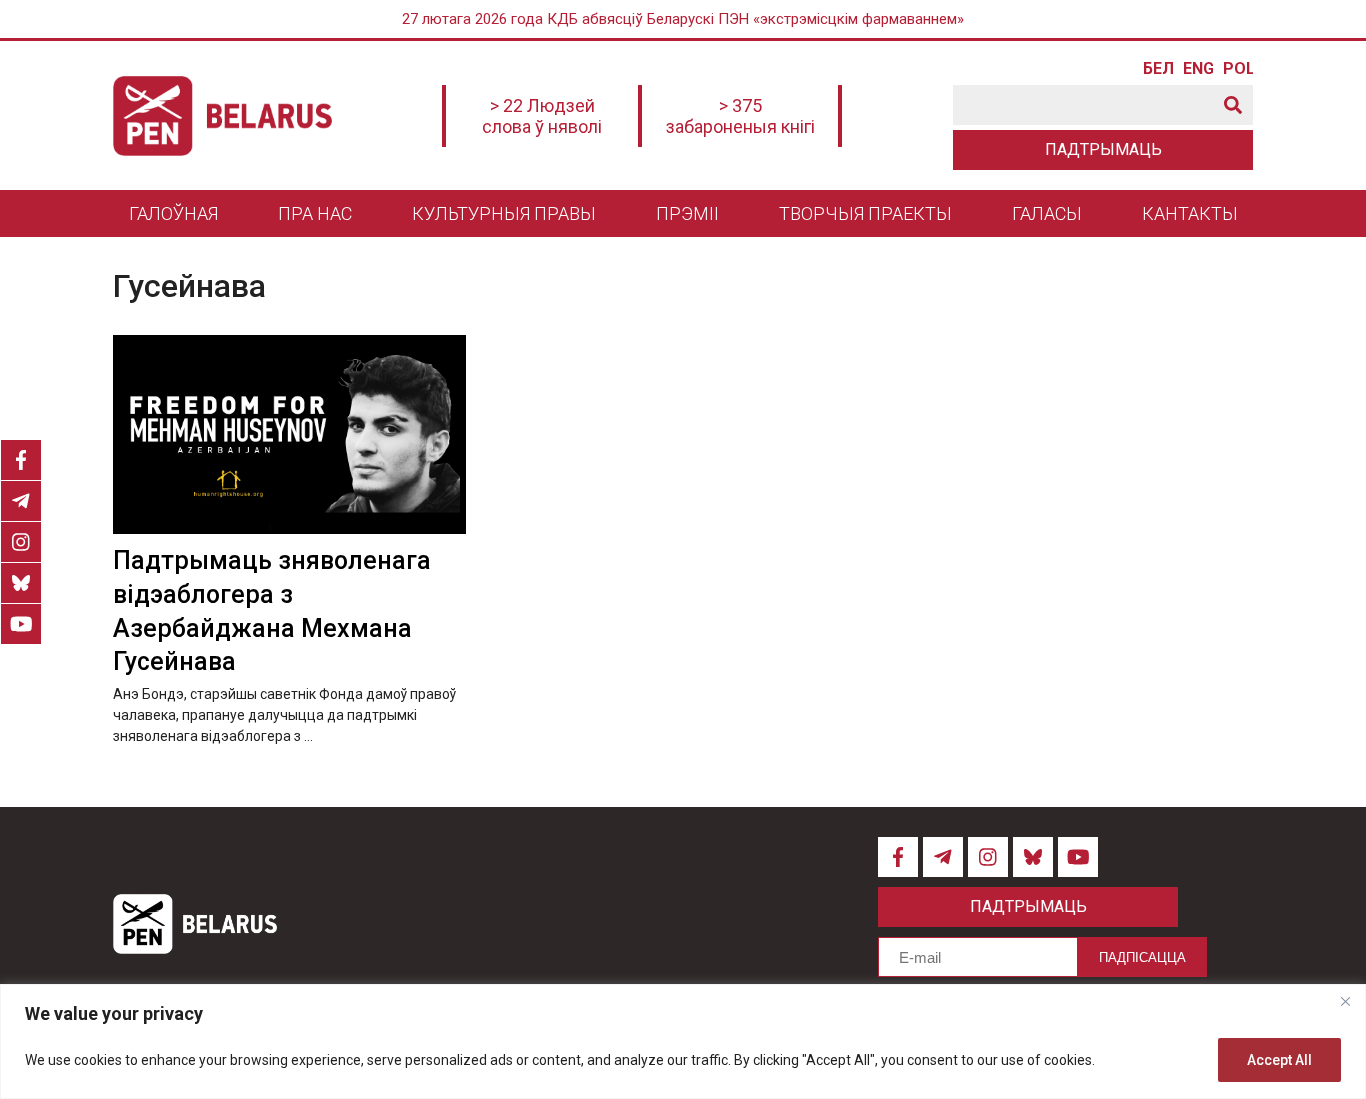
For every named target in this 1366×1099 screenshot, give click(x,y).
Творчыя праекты (865, 213)
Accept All (1279, 1060)
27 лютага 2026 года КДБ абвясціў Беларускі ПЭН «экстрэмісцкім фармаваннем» (683, 19)
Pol (1238, 69)
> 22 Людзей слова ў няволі (542, 116)
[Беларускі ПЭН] (222, 116)
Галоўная (173, 213)
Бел (1158, 69)
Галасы (1047, 213)
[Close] (1345, 1001)
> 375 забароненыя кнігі (740, 116)
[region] (683, 1041)
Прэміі (687, 213)
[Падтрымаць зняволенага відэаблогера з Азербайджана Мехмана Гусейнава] (289, 434)
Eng (1198, 69)
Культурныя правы (504, 213)
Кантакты (1190, 213)
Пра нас (315, 213)
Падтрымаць (1103, 149)
